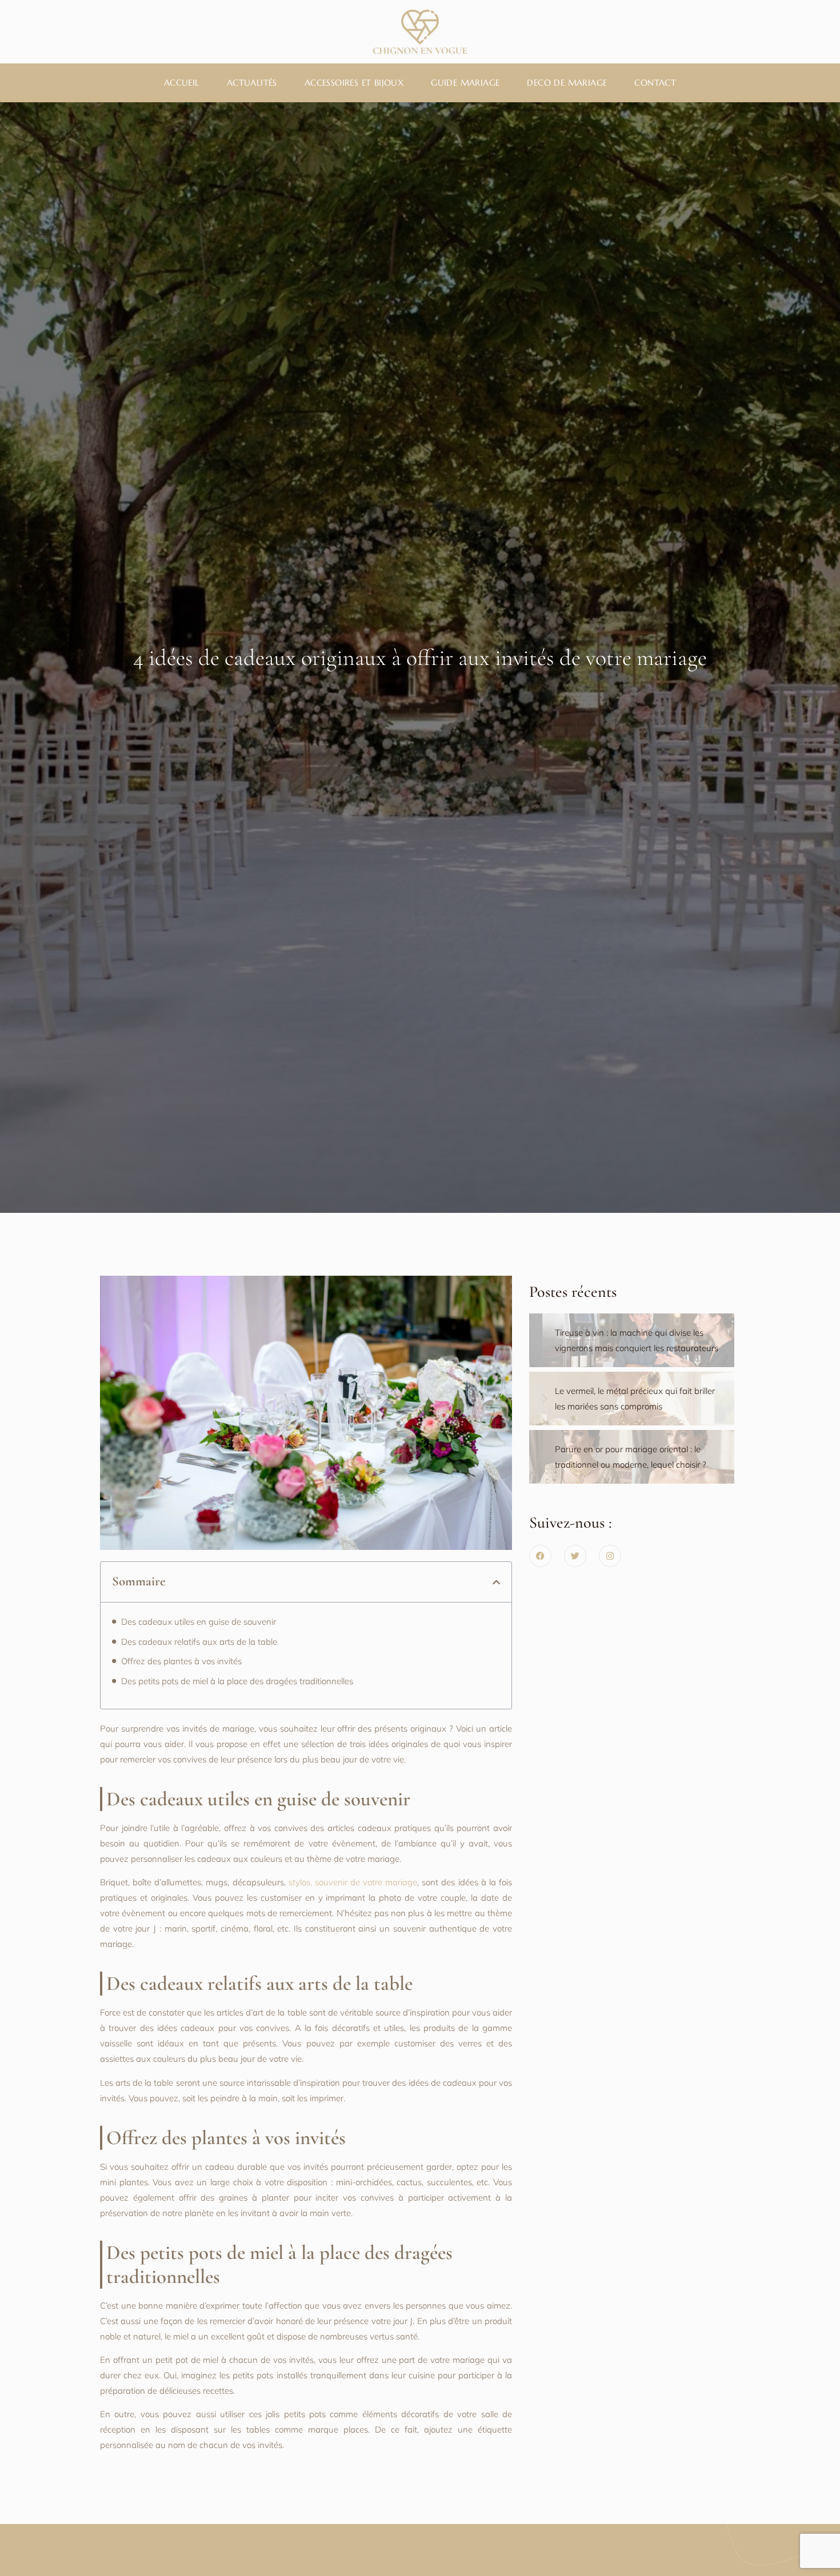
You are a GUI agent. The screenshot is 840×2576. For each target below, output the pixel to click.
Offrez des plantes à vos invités (181, 1661)
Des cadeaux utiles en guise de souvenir (199, 1622)
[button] (496, 1582)
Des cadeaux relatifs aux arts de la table (199, 1642)
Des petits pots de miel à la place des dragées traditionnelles (237, 1681)
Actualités (252, 83)
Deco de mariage (567, 83)
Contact (655, 83)
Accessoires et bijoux (354, 83)
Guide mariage (465, 83)
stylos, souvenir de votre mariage (353, 1882)
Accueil (182, 83)
